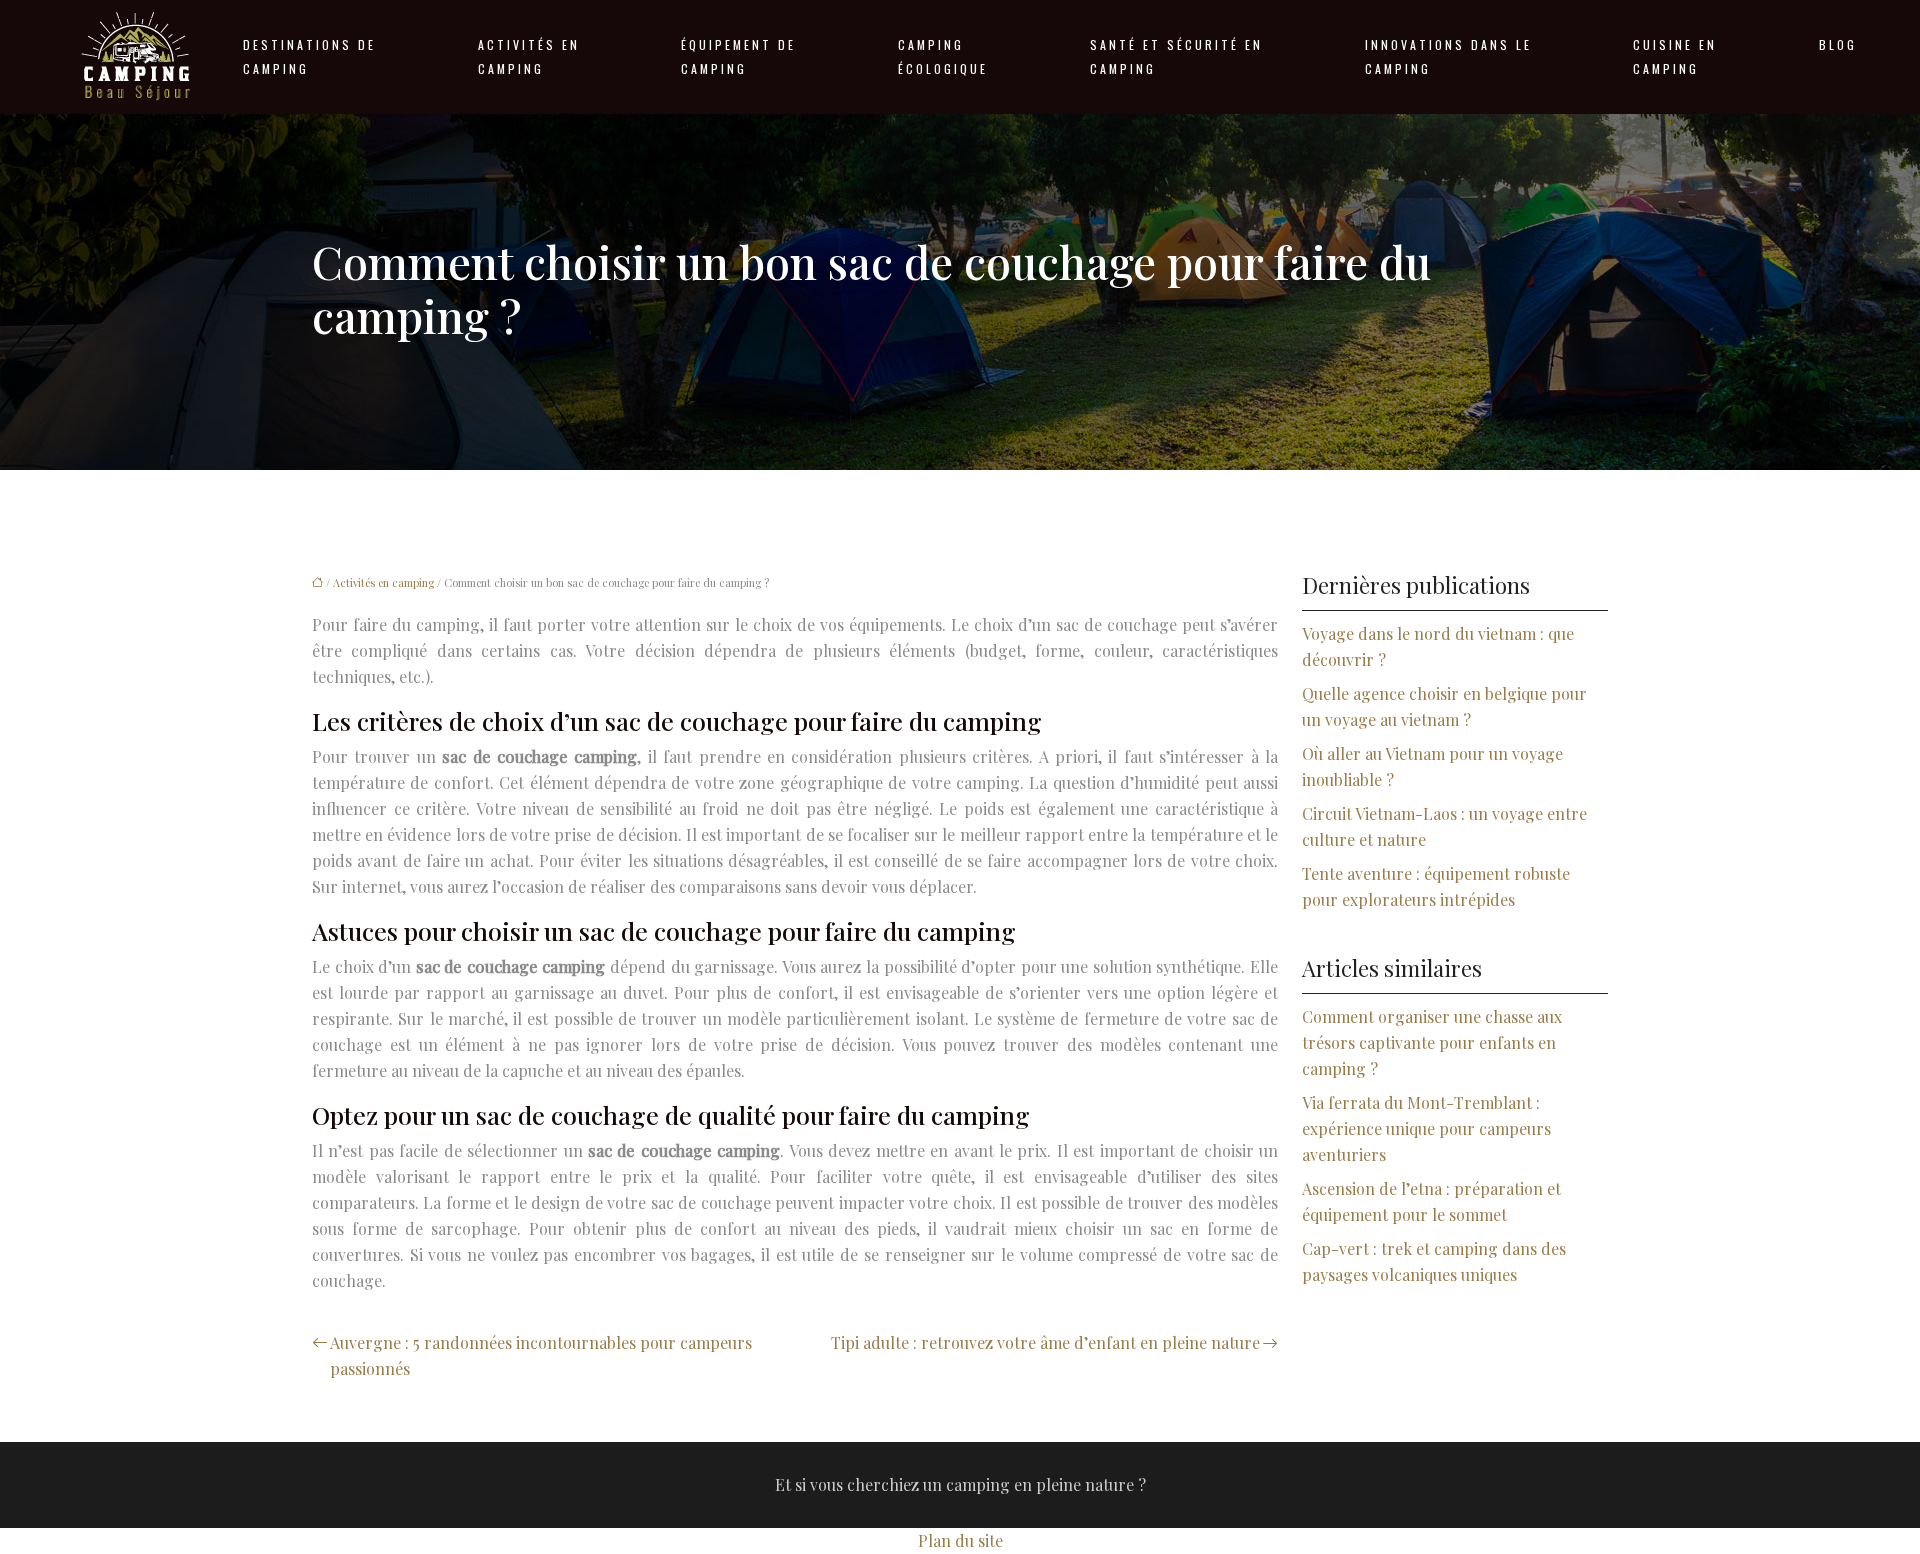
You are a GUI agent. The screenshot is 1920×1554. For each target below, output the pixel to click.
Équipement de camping (738, 56)
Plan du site (960, 1540)
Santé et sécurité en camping (1176, 56)
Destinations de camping (309, 56)
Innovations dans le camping (1448, 56)
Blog (1838, 44)
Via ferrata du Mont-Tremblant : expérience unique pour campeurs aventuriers (1426, 1128)
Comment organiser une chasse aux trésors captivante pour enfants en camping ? (1432, 1042)
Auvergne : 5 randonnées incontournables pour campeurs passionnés (541, 1355)
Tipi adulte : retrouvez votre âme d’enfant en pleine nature (1045, 1342)
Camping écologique (943, 56)
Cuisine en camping (1675, 56)
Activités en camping (529, 56)
